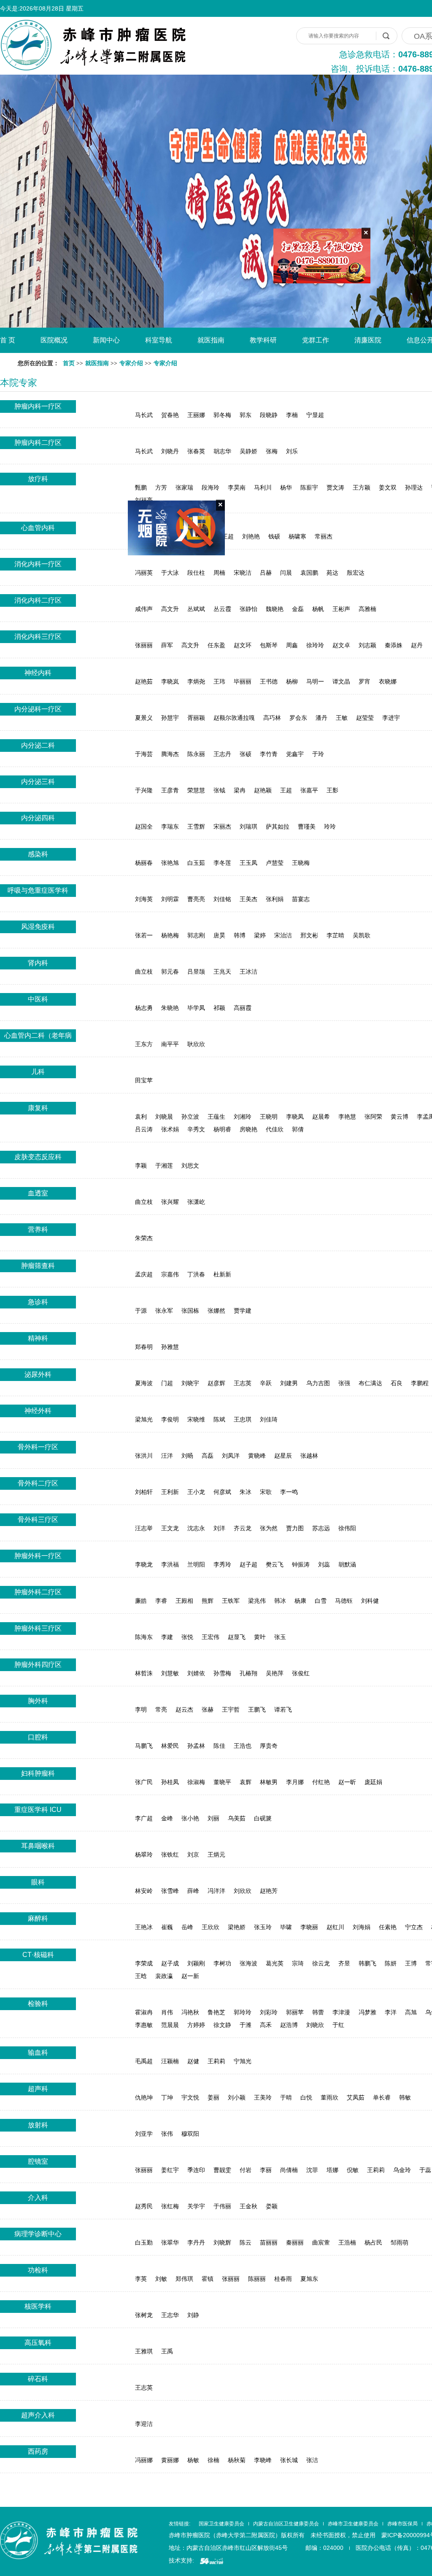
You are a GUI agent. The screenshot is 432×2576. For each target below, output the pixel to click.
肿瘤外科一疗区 (38, 1556)
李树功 (222, 1963)
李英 (141, 2279)
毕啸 (286, 1927)
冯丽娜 (144, 2460)
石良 (397, 1383)
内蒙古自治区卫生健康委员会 (286, 2524)
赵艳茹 (144, 681)
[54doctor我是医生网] (212, 2560)
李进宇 (391, 718)
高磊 (208, 1456)
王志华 (170, 2315)
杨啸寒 (297, 536)
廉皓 (141, 1601)
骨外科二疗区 (38, 1483)
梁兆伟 (257, 1601)
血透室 (38, 1193)
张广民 (144, 1782)
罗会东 (298, 718)
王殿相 (184, 1601)
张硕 (246, 754)
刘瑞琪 (248, 826)
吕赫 (266, 573)
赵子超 (248, 1564)
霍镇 (208, 2279)
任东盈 (216, 645)
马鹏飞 (144, 1746)
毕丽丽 (243, 681)
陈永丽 (196, 754)
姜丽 (213, 2097)
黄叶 (260, 1637)
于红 (338, 2025)
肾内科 (38, 963)
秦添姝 (394, 645)
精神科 (38, 1338)
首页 (69, 363)
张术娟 (170, 1129)
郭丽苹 (295, 2012)
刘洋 (219, 1528)
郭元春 (170, 972)
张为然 (269, 1528)
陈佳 (219, 1746)
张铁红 (170, 1855)
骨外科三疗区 (38, 1519)
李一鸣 (289, 1492)
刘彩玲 (269, 2012)
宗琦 (298, 1963)
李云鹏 (184, 536)
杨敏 (193, 2460)
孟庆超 (144, 1274)
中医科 (38, 999)
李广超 (144, 1818)
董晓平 (222, 1782)
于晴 (286, 2097)
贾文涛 (335, 487)
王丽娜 (196, 415)
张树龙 (144, 2315)
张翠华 (170, 2242)
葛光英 (275, 1963)
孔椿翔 (248, 1673)
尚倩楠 (289, 2170)
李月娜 (295, 1782)
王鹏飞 (257, 1709)
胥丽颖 (196, 718)
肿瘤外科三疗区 (38, 1628)
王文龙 (170, 1528)
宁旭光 (243, 2061)
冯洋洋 (216, 1891)
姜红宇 (170, 2170)
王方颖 (362, 487)
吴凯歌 (362, 935)
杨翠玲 (144, 1855)
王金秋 (248, 2206)
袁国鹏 (309, 573)
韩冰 (280, 1601)
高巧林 (272, 718)
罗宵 (364, 681)
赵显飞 (237, 1637)
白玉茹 (196, 863)
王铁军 (231, 1601)
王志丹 (222, 754)
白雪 (321, 1601)
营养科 (38, 1229)
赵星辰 (283, 1456)
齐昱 (344, 1963)
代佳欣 (275, 1129)
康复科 (38, 1108)
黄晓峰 (257, 1456)
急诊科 (38, 1302)
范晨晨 (170, 2025)
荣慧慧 (196, 790)
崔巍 (167, 1927)
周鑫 (292, 645)
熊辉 (208, 1601)
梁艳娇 (237, 1927)
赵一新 (190, 1976)
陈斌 (219, 1419)
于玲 (318, 754)
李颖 (141, 1166)
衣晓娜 (388, 681)
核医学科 (38, 2306)
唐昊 (219, 935)
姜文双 (388, 487)
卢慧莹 (275, 863)
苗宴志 (301, 899)
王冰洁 (248, 972)
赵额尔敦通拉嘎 (234, 718)
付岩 (246, 2170)
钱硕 (274, 536)
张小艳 (190, 1818)
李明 (141, 1709)
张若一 (144, 935)
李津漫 (341, 2012)
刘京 (193, 1855)
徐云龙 (321, 1963)
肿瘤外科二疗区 (38, 1592)
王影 (332, 790)
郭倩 (298, 1129)
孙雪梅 (222, 1673)
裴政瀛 (164, 1976)
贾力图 (295, 1528)
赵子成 (170, 1963)
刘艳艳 (251, 536)
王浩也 (243, 1746)
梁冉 (240, 790)
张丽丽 (144, 645)
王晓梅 (301, 863)
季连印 (196, 2170)
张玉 (280, 1637)
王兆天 (222, 972)
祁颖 (219, 1008)
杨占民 (373, 2242)
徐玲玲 (315, 645)
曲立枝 (144, 972)
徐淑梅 (196, 1782)
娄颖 (272, 2206)
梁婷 (260, 935)
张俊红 (301, 1673)
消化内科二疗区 (38, 600)
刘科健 (370, 1601)
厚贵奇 (269, 1746)
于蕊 (425, 2170)
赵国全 (144, 826)
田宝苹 (144, 1080)
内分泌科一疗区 (38, 709)
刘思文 (190, 1166)
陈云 (246, 2242)
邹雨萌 (400, 2242)
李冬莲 (222, 863)
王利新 (170, 1492)
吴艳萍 (275, 1673)
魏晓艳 (275, 609)
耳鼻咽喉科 (38, 1846)
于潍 (246, 2025)
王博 (411, 1963)
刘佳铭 (222, 899)
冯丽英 (144, 573)
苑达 (332, 573)
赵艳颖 (263, 790)
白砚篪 (263, 1818)
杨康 (300, 1601)
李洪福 (170, 1564)
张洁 (312, 2460)
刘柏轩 (144, 1492)
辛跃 (266, 1383)
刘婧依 (196, 1673)
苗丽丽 (269, 2242)
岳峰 (187, 1927)
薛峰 (193, 1891)
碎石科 (38, 2379)
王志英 (243, 1383)
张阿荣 (373, 1117)
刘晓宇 (190, 1383)
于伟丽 (222, 2206)
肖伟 (167, 2012)
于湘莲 (164, 1166)
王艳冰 (144, 1927)
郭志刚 (196, 935)
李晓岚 (170, 681)
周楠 (219, 573)
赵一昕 (347, 1782)
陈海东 (144, 1637)
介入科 (38, 2198)
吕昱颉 (196, 972)
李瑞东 (170, 826)
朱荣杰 (144, 1238)
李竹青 (269, 754)
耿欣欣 (196, 1044)
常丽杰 (324, 536)
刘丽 (213, 1818)
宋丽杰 (222, 826)
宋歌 (266, 1492)
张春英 (196, 451)
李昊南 (237, 487)
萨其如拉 (278, 826)
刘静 (193, 2315)
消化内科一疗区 (38, 564)
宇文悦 (190, 2097)
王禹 (167, 2351)
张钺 (219, 790)
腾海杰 (170, 754)
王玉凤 (248, 863)
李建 (167, 1637)
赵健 (193, 2061)
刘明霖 (170, 899)
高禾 (266, 2025)
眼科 (38, 1882)
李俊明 (170, 1419)
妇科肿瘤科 (38, 1773)
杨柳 (292, 681)
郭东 (246, 415)
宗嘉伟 (170, 1274)
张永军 (164, 1311)
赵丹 (417, 645)
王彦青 (170, 790)
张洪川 (144, 1456)
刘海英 (144, 899)
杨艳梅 (170, 935)
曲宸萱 (321, 2242)
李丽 (266, 2170)
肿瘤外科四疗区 (38, 1665)
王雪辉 (196, 826)
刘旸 (187, 1456)
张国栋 (190, 1311)
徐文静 (222, 2025)
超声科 (38, 2089)
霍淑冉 (144, 2012)
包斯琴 (269, 645)
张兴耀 (170, 1202)
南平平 (170, 1044)
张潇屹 (196, 1202)
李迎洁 (144, 2424)
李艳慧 (347, 1117)
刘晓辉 (222, 2242)
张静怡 (248, 609)
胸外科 (38, 1701)
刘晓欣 (315, 2025)
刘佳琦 (269, 1419)
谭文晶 (341, 681)
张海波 (248, 1963)
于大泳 (170, 573)
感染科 (38, 854)
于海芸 (144, 754)
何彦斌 (222, 1492)
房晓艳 (248, 1129)
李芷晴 (335, 935)
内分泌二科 (38, 745)
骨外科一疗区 (38, 1447)
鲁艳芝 (216, 2012)
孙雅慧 (170, 1347)
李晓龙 (144, 1564)
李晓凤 (295, 1117)
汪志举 (144, 1528)
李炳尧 (196, 681)
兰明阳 (196, 1564)
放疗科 (38, 479)
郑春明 (144, 1347)
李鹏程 (420, 1383)
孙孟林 (196, 1746)
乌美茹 (237, 1818)
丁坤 (167, 2097)
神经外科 (38, 1411)
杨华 (286, 487)
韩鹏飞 (367, 1963)
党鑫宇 (295, 754)
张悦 (187, 1637)
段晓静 (269, 415)
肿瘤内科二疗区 (38, 443)
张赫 (208, 1709)
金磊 (298, 609)
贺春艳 (170, 415)
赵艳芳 (269, 1891)
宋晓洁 (243, 573)
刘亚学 (144, 2134)
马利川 (263, 487)
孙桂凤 (170, 1782)
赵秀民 (144, 2206)
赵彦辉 (216, 1383)
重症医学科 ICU (38, 1810)
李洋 (391, 2012)
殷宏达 (356, 573)
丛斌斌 (196, 609)
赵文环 (243, 645)
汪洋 (167, 1456)
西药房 (38, 2451)
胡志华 (222, 451)
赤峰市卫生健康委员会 (353, 2524)
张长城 (289, 2460)
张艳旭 (170, 863)
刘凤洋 (231, 1456)
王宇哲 (231, 1709)
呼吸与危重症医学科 (38, 890)
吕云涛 (144, 1129)
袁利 (141, 1117)
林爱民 (170, 1746)
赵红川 (335, 1927)
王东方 (144, 1044)
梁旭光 (144, 1419)
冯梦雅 (367, 2012)
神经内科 (38, 673)
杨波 (141, 536)
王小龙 (196, 1492)
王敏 (342, 718)
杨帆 (318, 609)
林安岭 (144, 1891)
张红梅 (170, 2206)
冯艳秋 (190, 2012)
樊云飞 (275, 1564)
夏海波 (144, 1383)
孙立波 (190, 1117)
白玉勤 (144, 2242)
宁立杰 (414, 1927)
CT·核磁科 (38, 1955)
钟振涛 (301, 1564)
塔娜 (332, 2170)
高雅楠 (367, 609)
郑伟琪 (184, 2279)
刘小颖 (237, 2097)
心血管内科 (38, 528)
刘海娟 (362, 1927)
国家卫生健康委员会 (221, 2524)
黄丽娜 (170, 2460)
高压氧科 (38, 2343)
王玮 (219, 681)
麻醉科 (38, 1918)
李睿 (161, 1601)
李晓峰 (263, 2460)
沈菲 (312, 2170)
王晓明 (269, 1117)
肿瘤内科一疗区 (38, 406)
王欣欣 (211, 1927)
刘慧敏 (170, 1673)
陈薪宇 (309, 487)
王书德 (269, 681)
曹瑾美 (307, 826)
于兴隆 (144, 790)
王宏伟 (211, 1637)
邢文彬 (309, 935)
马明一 (315, 681)
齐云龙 (243, 1528)
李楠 (292, 415)
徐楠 (213, 2460)
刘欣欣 (243, 1891)
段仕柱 (196, 573)
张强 (344, 1383)
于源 (141, 1311)
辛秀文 (196, 1129)
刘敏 (161, 2279)
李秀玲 (222, 1564)
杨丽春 (144, 863)
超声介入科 (38, 2415)
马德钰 (344, 1601)
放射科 (38, 2125)
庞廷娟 (373, 1782)
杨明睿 (222, 1129)
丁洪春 (196, 1274)
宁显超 (315, 415)
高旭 (411, 2012)
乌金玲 (402, 2170)
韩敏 (405, 2097)
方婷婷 (196, 2025)
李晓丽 (309, 1927)
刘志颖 (367, 645)
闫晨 (286, 573)
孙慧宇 (170, 718)
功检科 (38, 2270)
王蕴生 (216, 1117)
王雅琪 (144, 2351)
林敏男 (269, 1782)
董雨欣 (329, 2097)
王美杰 (248, 899)
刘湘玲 (243, 1117)
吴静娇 (248, 451)
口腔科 (38, 1737)
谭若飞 (283, 1709)
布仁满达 (370, 1383)
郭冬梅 (222, 415)
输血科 (38, 2052)
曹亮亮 (196, 899)
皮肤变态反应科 (38, 1157)
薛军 (167, 645)
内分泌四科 (38, 818)
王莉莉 (216, 2061)
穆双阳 (190, 2134)
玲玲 (330, 826)
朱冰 (246, 1492)
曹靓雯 (222, 2170)
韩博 (240, 935)
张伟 (167, 2134)
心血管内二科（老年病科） (38, 1042)
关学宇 (196, 2206)
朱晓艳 (170, 1008)
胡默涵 (347, 1564)
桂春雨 (283, 2279)
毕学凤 (196, 1008)
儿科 (38, 1072)
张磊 (208, 536)
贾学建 (243, 1311)
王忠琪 (243, 1419)
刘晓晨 (164, 1117)
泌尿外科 (38, 1374)
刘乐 (292, 451)
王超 (228, 536)
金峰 (167, 1818)
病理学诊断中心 (38, 2234)
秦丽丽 (295, 2242)
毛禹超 (144, 2061)
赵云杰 (184, 1709)
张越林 (309, 1456)
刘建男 (289, 1383)
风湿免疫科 (38, 927)
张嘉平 (309, 790)
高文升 (170, 609)
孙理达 (414, 487)
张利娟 (275, 899)
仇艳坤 (144, 2097)
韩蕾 (318, 2012)
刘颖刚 (196, 1963)
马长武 (144, 415)
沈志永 (196, 1528)
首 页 (8, 340)
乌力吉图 (318, 1383)
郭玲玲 (243, 2012)
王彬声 (341, 609)
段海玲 (211, 487)
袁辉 (246, 1782)
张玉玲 (263, 1927)
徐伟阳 (347, 1528)
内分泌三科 (38, 782)
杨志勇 (144, 1008)
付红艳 (321, 1782)
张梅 (272, 451)
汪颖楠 (170, 2061)
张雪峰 (170, 1891)
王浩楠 (347, 2242)
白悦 (306, 2097)
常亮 (161, 1709)
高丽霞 (243, 1008)
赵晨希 (321, 1117)
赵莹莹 (365, 718)
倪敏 (353, 2170)
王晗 (141, 1976)
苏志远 (321, 1528)
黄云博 (400, 1117)
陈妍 (391, 1963)
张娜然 (216, 1311)
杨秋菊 (237, 2460)
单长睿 (382, 2097)
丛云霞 (222, 609)
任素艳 (388, 1927)
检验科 (38, 2004)
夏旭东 (309, 2279)
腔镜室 (38, 2161)
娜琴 (161, 536)
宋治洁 (283, 935)
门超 (167, 1383)
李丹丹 (196, 2242)
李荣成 (144, 1963)
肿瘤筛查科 (38, 1266)
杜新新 (222, 1274)
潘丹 (321, 718)
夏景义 (144, 718)
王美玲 (263, 2097)
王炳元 (216, 1855)
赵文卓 (341, 645)
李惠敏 (144, 2025)
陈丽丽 (257, 2279)
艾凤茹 (356, 2097)
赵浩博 (289, 2025)
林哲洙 (144, 1673)
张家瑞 (184, 487)
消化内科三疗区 (38, 637)
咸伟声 (144, 609)
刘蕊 (324, 1564)
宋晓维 (196, 1419)
